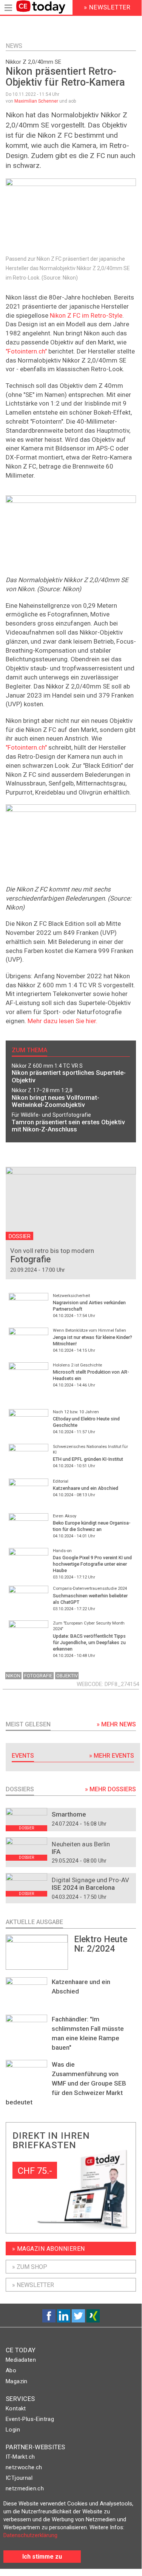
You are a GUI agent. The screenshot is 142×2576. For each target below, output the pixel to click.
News (14, 46)
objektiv (67, 1676)
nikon (13, 1676)
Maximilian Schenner (36, 101)
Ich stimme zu (42, 2557)
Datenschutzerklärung (30, 2535)
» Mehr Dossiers (110, 1789)
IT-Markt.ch (20, 2457)
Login (13, 2430)
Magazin (17, 2381)
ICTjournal (19, 2478)
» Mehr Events (112, 1756)
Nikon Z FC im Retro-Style (86, 315)
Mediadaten (21, 2360)
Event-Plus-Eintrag (30, 2419)
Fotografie (38, 1676)
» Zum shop (30, 2267)
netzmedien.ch (25, 2488)
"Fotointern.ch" (26, 351)
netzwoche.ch (24, 2467)
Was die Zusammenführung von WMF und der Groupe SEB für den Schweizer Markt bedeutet (66, 2083)
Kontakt (16, 2408)
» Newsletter (33, 2285)
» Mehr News (116, 1724)
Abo (11, 2370)
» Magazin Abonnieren (49, 2249)
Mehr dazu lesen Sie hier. (63, 1021)
